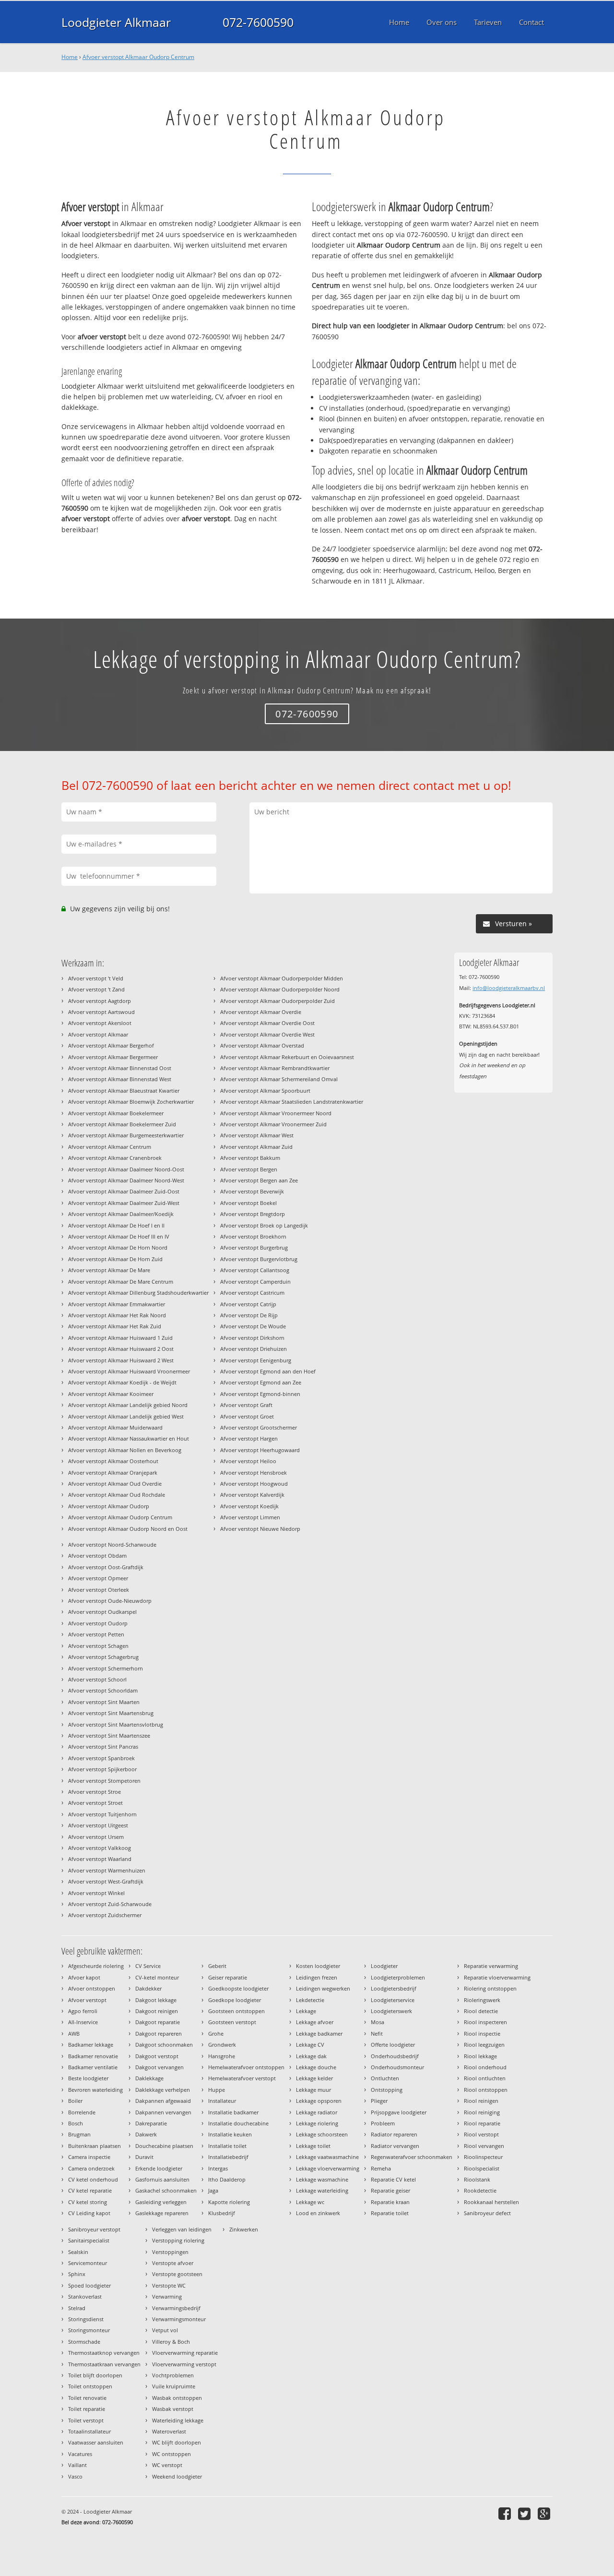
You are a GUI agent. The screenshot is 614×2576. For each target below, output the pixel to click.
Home (70, 57)
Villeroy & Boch (171, 2342)
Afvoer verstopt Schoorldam (103, 1690)
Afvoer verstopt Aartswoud (101, 1012)
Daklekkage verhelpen (163, 2090)
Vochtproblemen (173, 2375)
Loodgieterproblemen (398, 1977)
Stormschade (84, 2342)
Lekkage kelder (314, 2078)
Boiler (75, 2101)
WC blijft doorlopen (177, 2442)
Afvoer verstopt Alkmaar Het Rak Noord (117, 1315)
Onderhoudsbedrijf (395, 2056)
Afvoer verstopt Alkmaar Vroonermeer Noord (276, 1113)
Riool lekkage (480, 2056)
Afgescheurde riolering (96, 1966)
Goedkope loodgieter (235, 2000)
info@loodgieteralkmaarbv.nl (509, 988)
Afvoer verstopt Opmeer (98, 1578)
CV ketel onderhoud (93, 2179)
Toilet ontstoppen (90, 2386)
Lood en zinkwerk (318, 2213)
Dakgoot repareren (159, 2033)
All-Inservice (83, 2022)
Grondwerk (222, 2045)
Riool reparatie (482, 2123)
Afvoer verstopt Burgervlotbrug (259, 1259)
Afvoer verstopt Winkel (96, 1893)
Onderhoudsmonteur (397, 2067)
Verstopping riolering (178, 2240)
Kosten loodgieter (318, 1966)
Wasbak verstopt (173, 2409)
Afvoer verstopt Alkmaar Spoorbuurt (265, 1091)
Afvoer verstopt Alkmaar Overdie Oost (267, 1023)
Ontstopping (387, 2090)
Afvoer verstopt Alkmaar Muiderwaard (115, 1427)
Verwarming (167, 2296)
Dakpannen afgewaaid (163, 2101)
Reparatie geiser (390, 2190)
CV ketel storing (88, 2202)
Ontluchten (385, 2078)
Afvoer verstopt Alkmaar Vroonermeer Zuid (273, 1124)
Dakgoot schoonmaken (164, 2045)
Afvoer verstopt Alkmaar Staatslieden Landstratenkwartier (292, 1102)
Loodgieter (384, 1966)
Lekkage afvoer (315, 2022)
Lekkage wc (310, 2202)
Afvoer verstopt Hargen (249, 1438)
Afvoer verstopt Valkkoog (100, 1848)
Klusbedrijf (222, 2213)
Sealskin (78, 2252)
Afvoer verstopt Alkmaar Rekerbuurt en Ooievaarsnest (287, 1057)
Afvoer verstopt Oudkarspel (102, 1612)
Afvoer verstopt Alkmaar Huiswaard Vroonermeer (129, 1371)
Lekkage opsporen (319, 2101)
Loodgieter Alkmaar (116, 22)
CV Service (148, 1966)
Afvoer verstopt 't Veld (96, 978)
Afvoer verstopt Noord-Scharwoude (112, 1544)
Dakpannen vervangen (163, 2112)
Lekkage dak (311, 2056)
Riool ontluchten (485, 2078)
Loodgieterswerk (391, 2011)
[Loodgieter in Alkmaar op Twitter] (525, 2513)
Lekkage (306, 2011)
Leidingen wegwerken (323, 1988)
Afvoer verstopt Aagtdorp (100, 1001)
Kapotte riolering (229, 2202)
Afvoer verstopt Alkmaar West (257, 1135)
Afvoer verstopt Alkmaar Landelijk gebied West (126, 1416)
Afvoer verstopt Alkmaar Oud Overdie (115, 1484)
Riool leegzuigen (484, 2045)
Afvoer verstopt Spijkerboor (102, 1769)
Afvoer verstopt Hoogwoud (254, 1484)
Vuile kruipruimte (174, 2386)
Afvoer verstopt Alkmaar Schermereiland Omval (279, 1079)
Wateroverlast (169, 2431)
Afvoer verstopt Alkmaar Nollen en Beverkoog (125, 1450)
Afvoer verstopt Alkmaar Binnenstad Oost (120, 1068)
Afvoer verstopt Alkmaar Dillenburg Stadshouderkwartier (138, 1293)
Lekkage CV (310, 2045)
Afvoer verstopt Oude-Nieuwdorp (110, 1601)
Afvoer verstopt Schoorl (97, 1679)
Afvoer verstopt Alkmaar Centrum (110, 1147)
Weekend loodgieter (177, 2476)
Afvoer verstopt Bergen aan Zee (259, 1180)
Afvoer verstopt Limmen (250, 1517)
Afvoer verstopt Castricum (252, 1293)
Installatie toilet (227, 2146)
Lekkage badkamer (319, 2033)
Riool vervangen (484, 2146)
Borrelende (82, 2112)
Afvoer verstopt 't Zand (96, 989)
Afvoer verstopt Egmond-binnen (260, 1394)
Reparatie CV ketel (393, 2179)
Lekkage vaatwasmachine (327, 2157)
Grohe (216, 2033)
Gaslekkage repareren (162, 2213)
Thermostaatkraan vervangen (104, 2364)
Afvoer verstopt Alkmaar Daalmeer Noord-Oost (126, 1169)
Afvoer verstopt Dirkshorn (252, 1338)
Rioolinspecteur (483, 2157)
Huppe (217, 2090)
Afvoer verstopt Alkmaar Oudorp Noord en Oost (128, 1529)
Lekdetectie (310, 2000)
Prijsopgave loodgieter (399, 2112)
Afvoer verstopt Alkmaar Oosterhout (113, 1461)
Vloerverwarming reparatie (185, 2353)
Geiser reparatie (228, 1977)
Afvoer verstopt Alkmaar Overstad (262, 1045)
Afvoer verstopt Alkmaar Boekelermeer (116, 1113)
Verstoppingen (170, 2252)
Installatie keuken (230, 2134)
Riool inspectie (482, 2033)
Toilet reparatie (87, 2409)
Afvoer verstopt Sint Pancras (103, 1747)
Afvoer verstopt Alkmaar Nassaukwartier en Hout (129, 1438)
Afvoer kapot (84, 1977)
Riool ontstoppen (486, 2090)
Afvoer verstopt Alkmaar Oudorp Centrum (138, 57)
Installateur (222, 2101)
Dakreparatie (151, 2123)
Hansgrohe (222, 2056)
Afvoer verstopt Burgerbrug (254, 1247)
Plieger (379, 2101)
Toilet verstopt (86, 2420)
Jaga (213, 2190)
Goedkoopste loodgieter (238, 1988)
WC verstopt (167, 2465)
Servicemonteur (88, 2263)
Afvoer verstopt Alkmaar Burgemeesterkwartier (126, 1135)
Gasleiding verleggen (161, 2202)
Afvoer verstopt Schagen (98, 1646)
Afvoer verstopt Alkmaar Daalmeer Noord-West (126, 1180)
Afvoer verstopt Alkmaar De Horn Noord (118, 1247)
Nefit (377, 2033)
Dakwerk (146, 2134)
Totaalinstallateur (89, 2431)
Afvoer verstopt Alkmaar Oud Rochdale (117, 1495)
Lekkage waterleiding (322, 2190)
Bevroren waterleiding (95, 2090)
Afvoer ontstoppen (92, 1988)
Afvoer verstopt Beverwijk (252, 1191)
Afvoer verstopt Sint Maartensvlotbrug (116, 1724)
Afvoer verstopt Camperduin (255, 1282)
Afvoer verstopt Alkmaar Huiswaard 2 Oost (121, 1349)
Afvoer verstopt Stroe (94, 1792)
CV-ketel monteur (157, 1977)
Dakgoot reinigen (157, 2011)
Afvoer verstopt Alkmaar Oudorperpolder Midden (282, 978)
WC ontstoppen (171, 2454)
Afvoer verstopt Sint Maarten (104, 1702)
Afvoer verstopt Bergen (249, 1169)
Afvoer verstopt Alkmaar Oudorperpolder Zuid (277, 1001)
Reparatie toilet (390, 2213)
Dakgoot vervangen (159, 2067)
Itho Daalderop (227, 2179)
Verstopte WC (169, 2285)
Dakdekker (148, 1988)
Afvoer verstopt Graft (246, 1405)
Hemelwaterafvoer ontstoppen (246, 2067)
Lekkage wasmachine (322, 2179)
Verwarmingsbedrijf (176, 2308)
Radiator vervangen (395, 2146)
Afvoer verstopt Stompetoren (104, 1781)
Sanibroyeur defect (487, 2213)
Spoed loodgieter (89, 2285)
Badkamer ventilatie (93, 2067)
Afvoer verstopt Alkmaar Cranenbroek (115, 1158)
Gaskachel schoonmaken (166, 2190)
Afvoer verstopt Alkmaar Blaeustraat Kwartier (124, 1091)
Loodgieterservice (393, 2000)
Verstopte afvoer (173, 2263)
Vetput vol (165, 2330)
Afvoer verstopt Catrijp (248, 1304)
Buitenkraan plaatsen (94, 2146)
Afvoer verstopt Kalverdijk (252, 1495)
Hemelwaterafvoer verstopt (242, 2078)
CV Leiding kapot (89, 2213)
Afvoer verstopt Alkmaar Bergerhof (111, 1045)
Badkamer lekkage (91, 2045)
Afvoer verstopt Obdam (97, 1556)
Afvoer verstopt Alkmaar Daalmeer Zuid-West (124, 1203)
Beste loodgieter (88, 2078)
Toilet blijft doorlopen (95, 2375)
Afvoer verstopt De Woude (253, 1326)
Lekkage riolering (317, 2123)
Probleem (383, 2123)
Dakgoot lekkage (156, 2000)
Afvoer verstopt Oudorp (98, 1623)
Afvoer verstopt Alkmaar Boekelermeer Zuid (122, 1124)
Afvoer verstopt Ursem (96, 1837)
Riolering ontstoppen (490, 1988)
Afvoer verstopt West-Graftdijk (106, 1881)
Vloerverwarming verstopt (184, 2364)
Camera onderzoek (91, 2168)
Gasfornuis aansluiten (162, 2179)
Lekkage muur (313, 2090)
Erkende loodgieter (159, 2168)
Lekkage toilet (313, 2146)
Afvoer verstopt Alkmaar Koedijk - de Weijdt (122, 1382)
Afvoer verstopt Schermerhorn (106, 1668)
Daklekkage (149, 2078)
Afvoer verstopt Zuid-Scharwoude (110, 1904)
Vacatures (80, 2454)
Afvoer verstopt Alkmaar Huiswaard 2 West (121, 1360)
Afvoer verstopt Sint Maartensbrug (111, 1713)
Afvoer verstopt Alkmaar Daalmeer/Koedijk (121, 1214)
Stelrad (77, 2308)
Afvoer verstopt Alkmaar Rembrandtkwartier (275, 1068)
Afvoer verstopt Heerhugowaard (260, 1450)
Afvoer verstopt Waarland (100, 1859)
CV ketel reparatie (90, 2190)
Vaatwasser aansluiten (96, 2442)
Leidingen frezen (317, 1977)
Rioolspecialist (482, 2168)
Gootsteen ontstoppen (236, 2011)
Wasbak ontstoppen (177, 2398)
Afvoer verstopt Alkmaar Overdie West (267, 1034)
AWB (74, 2033)
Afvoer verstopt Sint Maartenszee (109, 1735)
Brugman (79, 2134)
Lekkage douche (316, 2067)
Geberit (217, 1966)
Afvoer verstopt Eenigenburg (256, 1360)
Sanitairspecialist (89, 2240)
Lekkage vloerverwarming (328, 2168)
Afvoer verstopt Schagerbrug (103, 1657)
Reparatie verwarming (491, 1966)
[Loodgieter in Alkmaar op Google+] (545, 2513)
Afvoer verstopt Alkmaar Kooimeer (111, 1394)
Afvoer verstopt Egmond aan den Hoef (268, 1371)
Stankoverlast (85, 2296)
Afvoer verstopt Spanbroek (101, 1758)
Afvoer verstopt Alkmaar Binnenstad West (120, 1079)
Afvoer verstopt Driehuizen (254, 1349)
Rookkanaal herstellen (491, 2202)
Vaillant (77, 2465)
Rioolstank (477, 2179)
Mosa (378, 2022)
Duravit (144, 2157)
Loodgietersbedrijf (394, 1988)
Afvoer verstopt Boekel (248, 1203)
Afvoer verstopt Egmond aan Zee (261, 1382)
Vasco (75, 2476)
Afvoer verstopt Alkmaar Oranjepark (113, 1473)
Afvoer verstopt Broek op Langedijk (264, 1225)
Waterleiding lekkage (178, 2420)
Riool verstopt (481, 2134)
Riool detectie (481, 2011)
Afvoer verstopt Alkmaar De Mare (109, 1270)
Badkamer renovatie (93, 2056)
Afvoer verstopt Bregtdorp (253, 1214)
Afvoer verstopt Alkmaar (98, 1034)
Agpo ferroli (83, 2011)
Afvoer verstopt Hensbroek (254, 1473)
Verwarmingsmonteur (179, 2319)
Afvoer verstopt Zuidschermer (105, 1915)
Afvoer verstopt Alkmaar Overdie (261, 1012)
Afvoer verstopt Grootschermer (259, 1427)
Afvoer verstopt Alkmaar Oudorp (109, 1506)
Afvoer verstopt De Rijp (249, 1315)
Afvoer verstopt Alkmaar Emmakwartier (117, 1304)
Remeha (381, 2168)
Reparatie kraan (390, 2202)
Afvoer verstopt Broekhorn (253, 1236)
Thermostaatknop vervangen (104, 2353)
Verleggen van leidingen (182, 2229)
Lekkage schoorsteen (322, 2134)
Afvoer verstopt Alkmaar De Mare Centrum (121, 1282)
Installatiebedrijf (228, 2157)
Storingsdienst (86, 2319)
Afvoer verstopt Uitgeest (98, 1825)
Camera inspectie (89, 2157)
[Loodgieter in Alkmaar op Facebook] (506, 2513)
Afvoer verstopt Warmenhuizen (107, 1870)
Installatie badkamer (233, 2112)
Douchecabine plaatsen (164, 2146)
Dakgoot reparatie (158, 2022)
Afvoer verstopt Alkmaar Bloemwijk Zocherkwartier (131, 1102)
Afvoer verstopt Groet (247, 1416)
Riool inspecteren (485, 2022)
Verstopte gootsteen (177, 2274)
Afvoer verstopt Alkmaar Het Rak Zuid (115, 1326)
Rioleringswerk (482, 2000)
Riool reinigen (481, 2101)
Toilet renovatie (87, 2398)
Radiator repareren (394, 2134)
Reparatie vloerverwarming (497, 1977)
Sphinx (77, 2274)
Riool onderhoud (485, 2067)
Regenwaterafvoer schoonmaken (412, 2157)
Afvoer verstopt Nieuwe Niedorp (260, 1529)
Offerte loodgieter (393, 2045)
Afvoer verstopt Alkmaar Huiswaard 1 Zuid (120, 1338)
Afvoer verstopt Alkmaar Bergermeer (113, 1057)
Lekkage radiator (317, 2112)
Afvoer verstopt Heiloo (248, 1461)
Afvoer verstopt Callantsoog (255, 1270)
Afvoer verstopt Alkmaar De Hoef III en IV (119, 1236)
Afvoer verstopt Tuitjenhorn (102, 1814)
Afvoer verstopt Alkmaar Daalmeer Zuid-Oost (124, 1191)
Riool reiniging (482, 2112)
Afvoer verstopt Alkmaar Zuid (256, 1147)
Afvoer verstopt (87, 2000)
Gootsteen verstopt (232, 2022)
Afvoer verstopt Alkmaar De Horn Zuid (115, 1259)
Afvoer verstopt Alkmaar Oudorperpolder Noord (280, 989)
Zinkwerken (244, 2229)
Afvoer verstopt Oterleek (99, 1590)
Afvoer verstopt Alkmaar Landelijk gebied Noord (128, 1405)
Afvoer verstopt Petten (96, 1634)
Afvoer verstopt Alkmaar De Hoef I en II (116, 1225)
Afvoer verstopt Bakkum (250, 1158)
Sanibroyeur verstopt (94, 2229)
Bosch (76, 2123)
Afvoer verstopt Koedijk (249, 1506)
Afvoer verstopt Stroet (95, 1803)
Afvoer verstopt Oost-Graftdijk (106, 1567)
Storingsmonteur (89, 2330)
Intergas (218, 2168)
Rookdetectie (480, 2190)
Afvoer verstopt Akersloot (100, 1023)
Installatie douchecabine (238, 2123)
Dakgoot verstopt (157, 2056)
